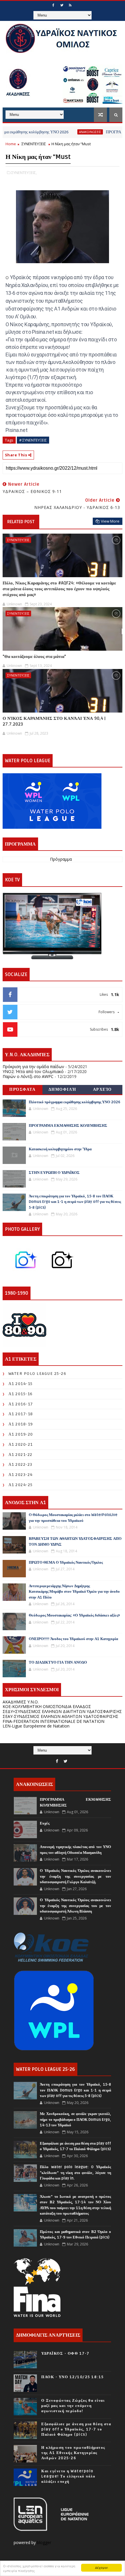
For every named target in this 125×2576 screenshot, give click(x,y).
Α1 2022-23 (20, 1464)
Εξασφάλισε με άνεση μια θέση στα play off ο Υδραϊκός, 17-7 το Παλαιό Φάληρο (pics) (76, 2429)
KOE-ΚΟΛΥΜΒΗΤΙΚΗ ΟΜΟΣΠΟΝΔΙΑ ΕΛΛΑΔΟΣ (47, 1706)
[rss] (70, 5)
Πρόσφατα (22, 1089)
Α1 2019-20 (21, 1434)
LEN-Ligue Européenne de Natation (36, 1726)
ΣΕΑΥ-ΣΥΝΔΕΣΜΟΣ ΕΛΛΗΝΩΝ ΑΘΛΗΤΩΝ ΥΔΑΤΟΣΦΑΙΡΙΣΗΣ (60, 1716)
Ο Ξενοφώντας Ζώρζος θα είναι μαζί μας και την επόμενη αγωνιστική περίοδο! (73, 2406)
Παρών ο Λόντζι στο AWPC (28, 1076)
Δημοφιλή (63, 1089)
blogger (45, 2542)
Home (11, 144)
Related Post (21, 522)
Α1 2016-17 (21, 1404)
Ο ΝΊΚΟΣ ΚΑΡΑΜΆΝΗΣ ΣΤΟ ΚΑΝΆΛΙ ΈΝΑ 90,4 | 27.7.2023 (54, 721)
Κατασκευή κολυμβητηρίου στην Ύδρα (60, 1149)
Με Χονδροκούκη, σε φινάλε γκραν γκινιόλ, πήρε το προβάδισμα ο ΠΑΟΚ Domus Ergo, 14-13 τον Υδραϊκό (75, 2120)
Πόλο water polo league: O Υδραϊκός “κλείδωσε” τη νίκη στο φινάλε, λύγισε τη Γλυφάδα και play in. (75, 2173)
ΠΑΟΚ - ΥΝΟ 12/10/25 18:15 (73, 2377)
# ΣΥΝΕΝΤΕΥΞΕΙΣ (33, 440)
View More (110, 521)
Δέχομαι (102, 2567)
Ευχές (45, 1823)
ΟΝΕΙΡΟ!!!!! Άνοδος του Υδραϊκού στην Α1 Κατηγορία (73, 1639)
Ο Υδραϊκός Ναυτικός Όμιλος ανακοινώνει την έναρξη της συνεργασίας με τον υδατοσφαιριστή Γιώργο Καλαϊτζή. (75, 1876)
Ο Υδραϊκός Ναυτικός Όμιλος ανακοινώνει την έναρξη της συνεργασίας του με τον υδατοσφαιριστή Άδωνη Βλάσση (75, 1906)
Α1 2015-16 (21, 1394)
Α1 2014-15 (21, 1384)
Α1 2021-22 (20, 1455)
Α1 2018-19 (21, 1424)
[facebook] (53, 5)
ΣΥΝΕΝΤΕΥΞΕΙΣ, (24, 173)
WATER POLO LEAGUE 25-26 (37, 1374)
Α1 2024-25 (21, 1485)
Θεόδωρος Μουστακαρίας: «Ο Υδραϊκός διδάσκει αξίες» (74, 1615)
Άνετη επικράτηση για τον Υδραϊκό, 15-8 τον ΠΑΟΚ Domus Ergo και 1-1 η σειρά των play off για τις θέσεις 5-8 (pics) (75, 1202)
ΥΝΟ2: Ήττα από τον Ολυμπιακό (33, 1071)
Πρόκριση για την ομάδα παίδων (33, 1067)
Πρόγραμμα (61, 859)
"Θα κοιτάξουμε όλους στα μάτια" (34, 656)
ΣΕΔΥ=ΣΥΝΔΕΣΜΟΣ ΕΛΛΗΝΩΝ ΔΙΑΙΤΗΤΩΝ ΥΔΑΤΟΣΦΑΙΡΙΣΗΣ (62, 1711)
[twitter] (62, 5)
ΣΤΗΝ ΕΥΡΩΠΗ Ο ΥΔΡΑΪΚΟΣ (54, 1173)
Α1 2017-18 (21, 1414)
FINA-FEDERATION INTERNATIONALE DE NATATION (53, 1721)
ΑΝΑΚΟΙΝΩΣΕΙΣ (65, 132)
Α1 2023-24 (21, 1475)
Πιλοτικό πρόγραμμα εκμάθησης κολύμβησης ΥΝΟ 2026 (75, 1102)
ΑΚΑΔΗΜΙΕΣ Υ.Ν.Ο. (21, 1702)
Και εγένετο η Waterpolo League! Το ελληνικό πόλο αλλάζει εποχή (68, 2476)
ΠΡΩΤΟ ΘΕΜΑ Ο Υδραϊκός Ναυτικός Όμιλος (66, 1563)
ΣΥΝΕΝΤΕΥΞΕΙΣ (34, 144)
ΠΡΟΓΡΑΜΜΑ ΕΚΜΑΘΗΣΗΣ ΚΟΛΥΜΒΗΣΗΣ (68, 1126)
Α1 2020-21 (21, 1444)
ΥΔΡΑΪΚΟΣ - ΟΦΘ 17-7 (65, 2353)
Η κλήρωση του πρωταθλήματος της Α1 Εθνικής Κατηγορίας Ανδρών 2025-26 (73, 2453)
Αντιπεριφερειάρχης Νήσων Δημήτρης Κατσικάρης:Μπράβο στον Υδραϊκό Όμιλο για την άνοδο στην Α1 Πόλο (74, 1592)
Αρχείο (102, 1089)
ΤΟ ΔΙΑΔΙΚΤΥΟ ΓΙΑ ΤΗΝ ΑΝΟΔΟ (58, 1662)
